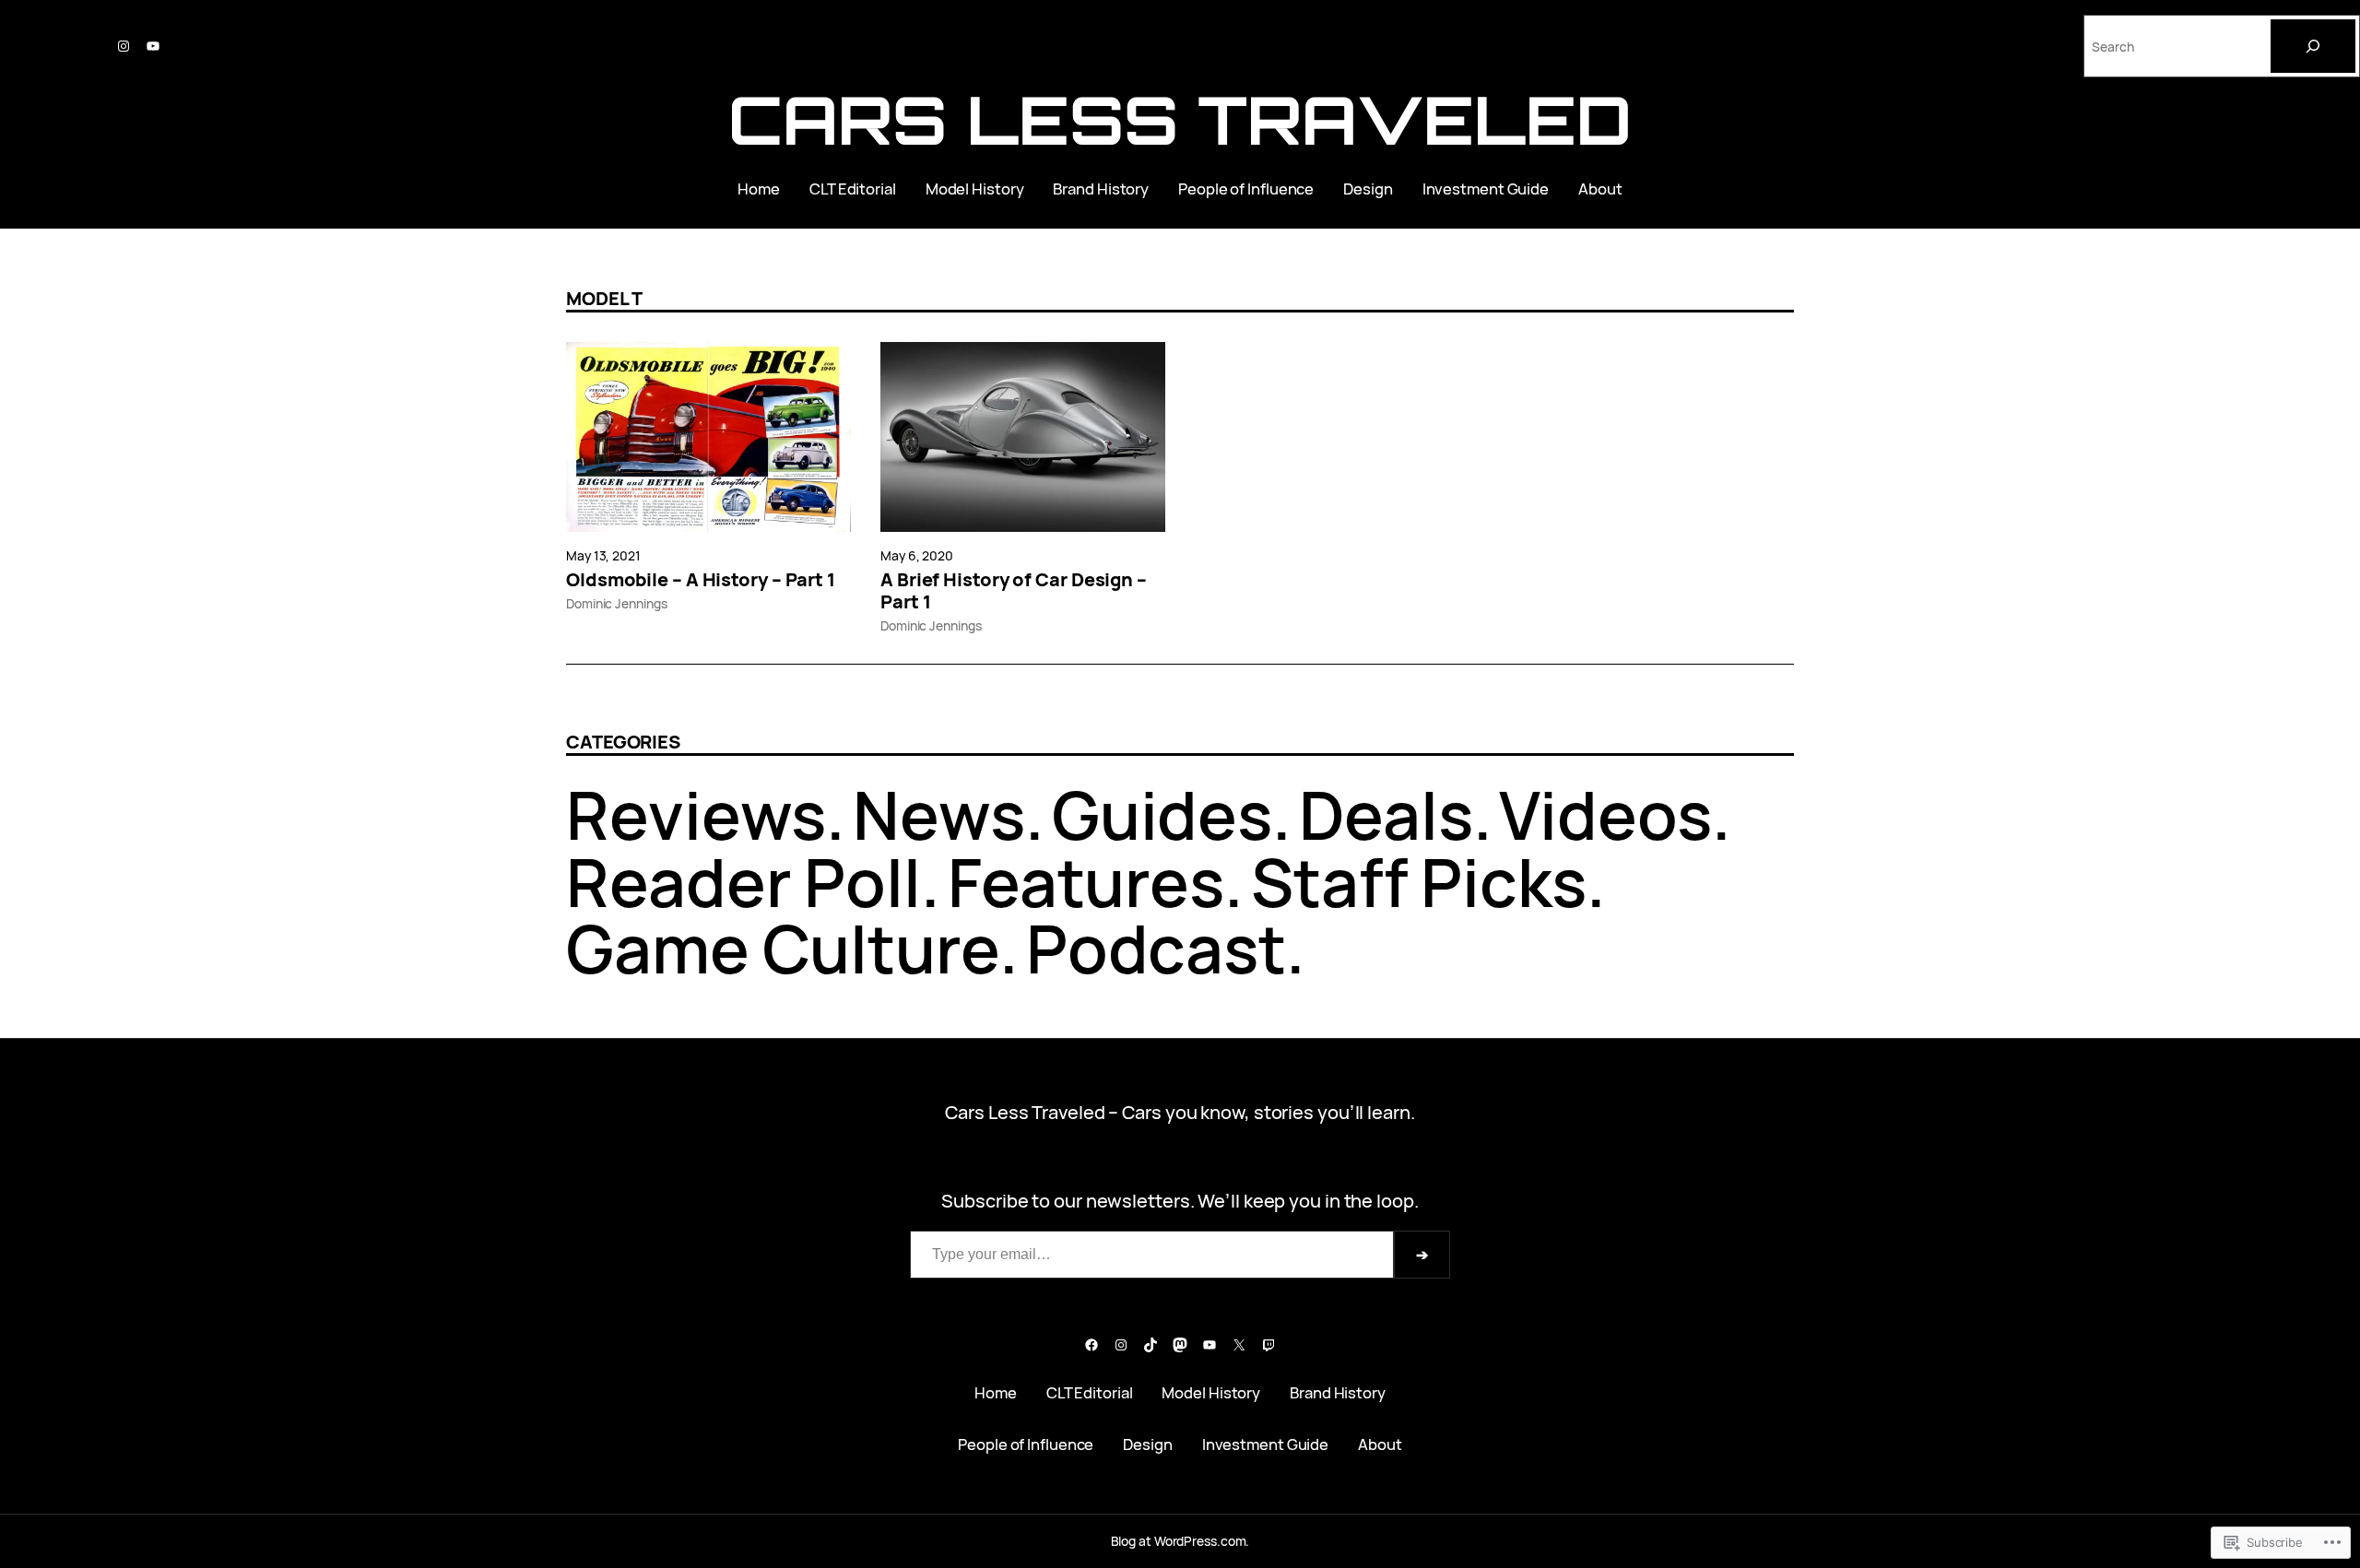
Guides (1162, 814)
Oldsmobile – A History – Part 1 (701, 580)
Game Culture (783, 948)
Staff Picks (1419, 882)
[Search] (2313, 46)
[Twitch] (1268, 1345)
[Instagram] (124, 46)
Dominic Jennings (616, 603)
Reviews (696, 814)
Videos (1605, 814)
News (939, 814)
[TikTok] (1150, 1345)
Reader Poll (743, 882)
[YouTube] (153, 46)
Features (1086, 882)
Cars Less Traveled (1180, 119)
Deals (1386, 814)
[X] (1239, 1345)
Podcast (1156, 948)
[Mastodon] (1180, 1345)
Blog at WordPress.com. (1180, 1541)
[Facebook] (1091, 1345)
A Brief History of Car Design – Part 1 (1014, 591)
